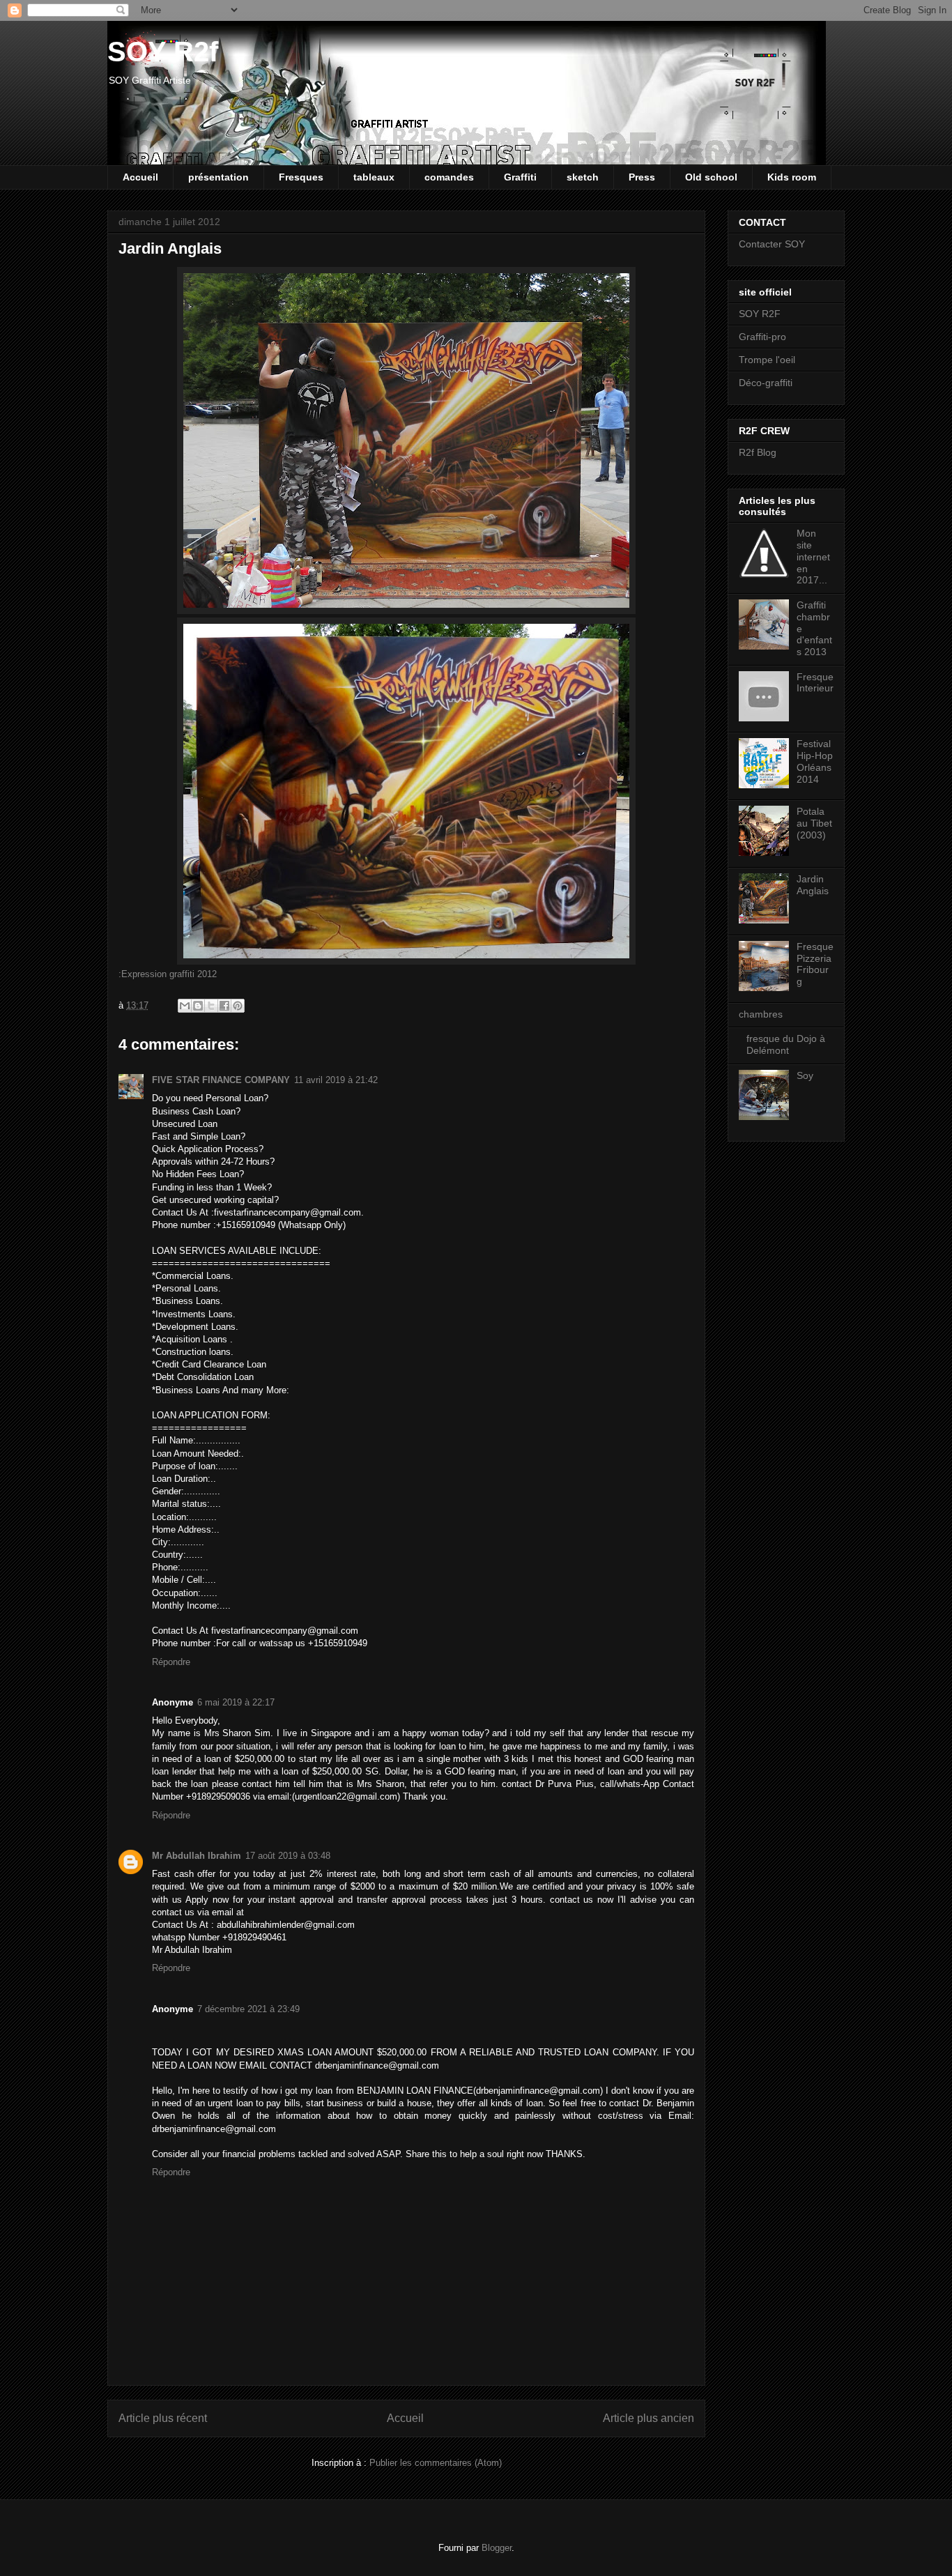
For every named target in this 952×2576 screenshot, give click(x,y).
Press (642, 177)
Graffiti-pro (762, 337)
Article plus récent (163, 2418)
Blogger (497, 2548)
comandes (449, 177)
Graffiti (520, 177)
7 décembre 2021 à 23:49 (248, 2009)
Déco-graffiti (766, 383)
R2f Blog (758, 452)
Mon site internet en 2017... (813, 557)
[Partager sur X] (211, 1006)
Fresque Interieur (815, 683)
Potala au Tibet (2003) (814, 823)
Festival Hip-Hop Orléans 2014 (815, 761)
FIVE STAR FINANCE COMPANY (221, 1080)
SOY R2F (760, 314)
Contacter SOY (772, 244)
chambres (761, 1014)
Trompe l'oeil (767, 360)
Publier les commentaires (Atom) (436, 2463)
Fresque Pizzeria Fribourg (815, 964)
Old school (711, 177)
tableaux (374, 177)
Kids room (792, 177)
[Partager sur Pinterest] (238, 1006)
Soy (805, 1075)
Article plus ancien (648, 2418)
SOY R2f (163, 52)
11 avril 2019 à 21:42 (336, 1080)
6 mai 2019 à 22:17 (236, 1702)
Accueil (140, 177)
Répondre (171, 1662)
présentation (218, 177)
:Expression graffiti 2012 (169, 974)
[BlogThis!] (198, 1006)
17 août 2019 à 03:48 (288, 1856)
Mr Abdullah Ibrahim (197, 1856)
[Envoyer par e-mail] (185, 1006)
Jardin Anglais (813, 885)
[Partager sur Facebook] (224, 1006)
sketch (583, 177)
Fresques (301, 177)
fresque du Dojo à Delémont (786, 1044)
